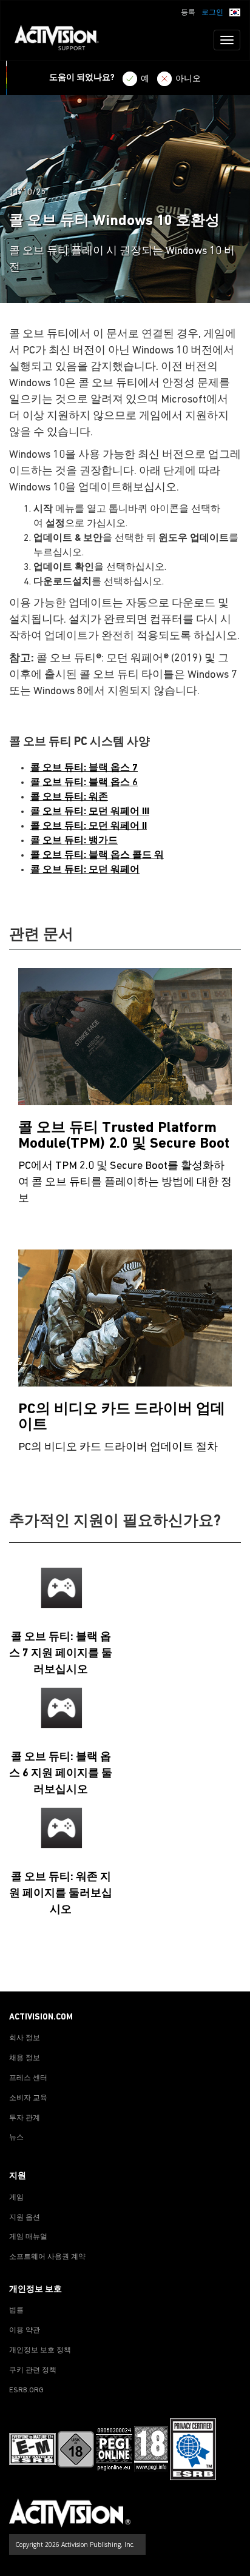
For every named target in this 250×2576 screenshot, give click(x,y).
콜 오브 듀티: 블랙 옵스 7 (84, 768)
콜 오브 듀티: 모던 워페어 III (90, 812)
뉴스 (16, 2138)
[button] (235, 12)
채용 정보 (25, 2058)
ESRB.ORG (26, 2390)
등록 (188, 13)
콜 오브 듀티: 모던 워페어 (85, 870)
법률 (16, 2310)
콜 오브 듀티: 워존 (69, 797)
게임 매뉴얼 (28, 2237)
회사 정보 (25, 2038)
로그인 (212, 13)
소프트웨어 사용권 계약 (47, 2257)
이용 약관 (25, 2330)
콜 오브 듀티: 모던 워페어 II (89, 826)
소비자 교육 (28, 2098)
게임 (16, 2198)
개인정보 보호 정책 (40, 2350)
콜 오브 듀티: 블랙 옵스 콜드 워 (97, 855)
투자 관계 (25, 2118)
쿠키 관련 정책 (33, 2370)
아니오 (188, 79)
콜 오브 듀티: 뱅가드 (74, 841)
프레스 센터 (28, 2078)
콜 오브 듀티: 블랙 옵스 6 (84, 783)
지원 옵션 (25, 2218)
